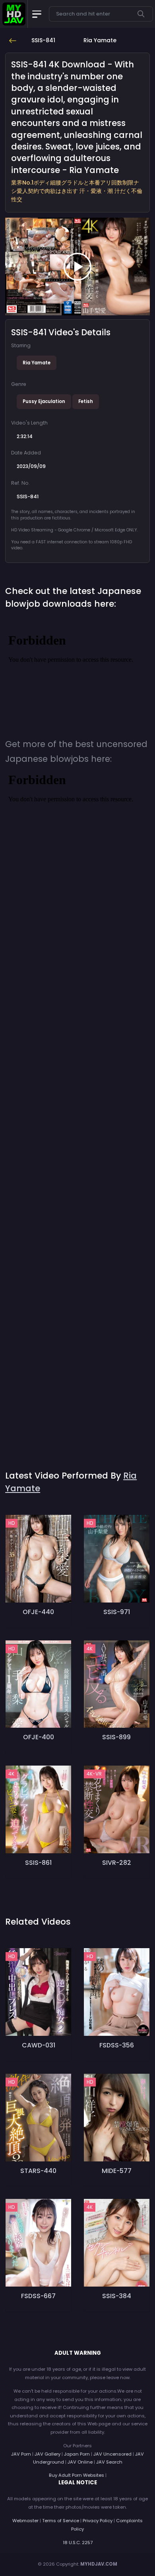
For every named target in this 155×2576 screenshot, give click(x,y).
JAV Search (109, 2462)
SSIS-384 (117, 2296)
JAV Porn (21, 2454)
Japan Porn (77, 2454)
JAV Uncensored (112, 2454)
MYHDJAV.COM (99, 2564)
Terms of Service (61, 2521)
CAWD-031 (39, 2045)
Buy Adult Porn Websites (77, 2475)
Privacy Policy (98, 2521)
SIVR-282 (117, 1863)
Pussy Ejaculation (44, 401)
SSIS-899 (116, 1737)
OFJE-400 (39, 1737)
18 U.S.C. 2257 (78, 2543)
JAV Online (80, 2462)
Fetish (86, 401)
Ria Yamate (37, 363)
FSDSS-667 (38, 2296)
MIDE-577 (117, 2171)
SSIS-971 (117, 1612)
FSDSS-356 (117, 2045)
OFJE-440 (38, 1612)
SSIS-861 (38, 1863)
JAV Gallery (47, 2454)
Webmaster (25, 2521)
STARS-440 (38, 2171)
